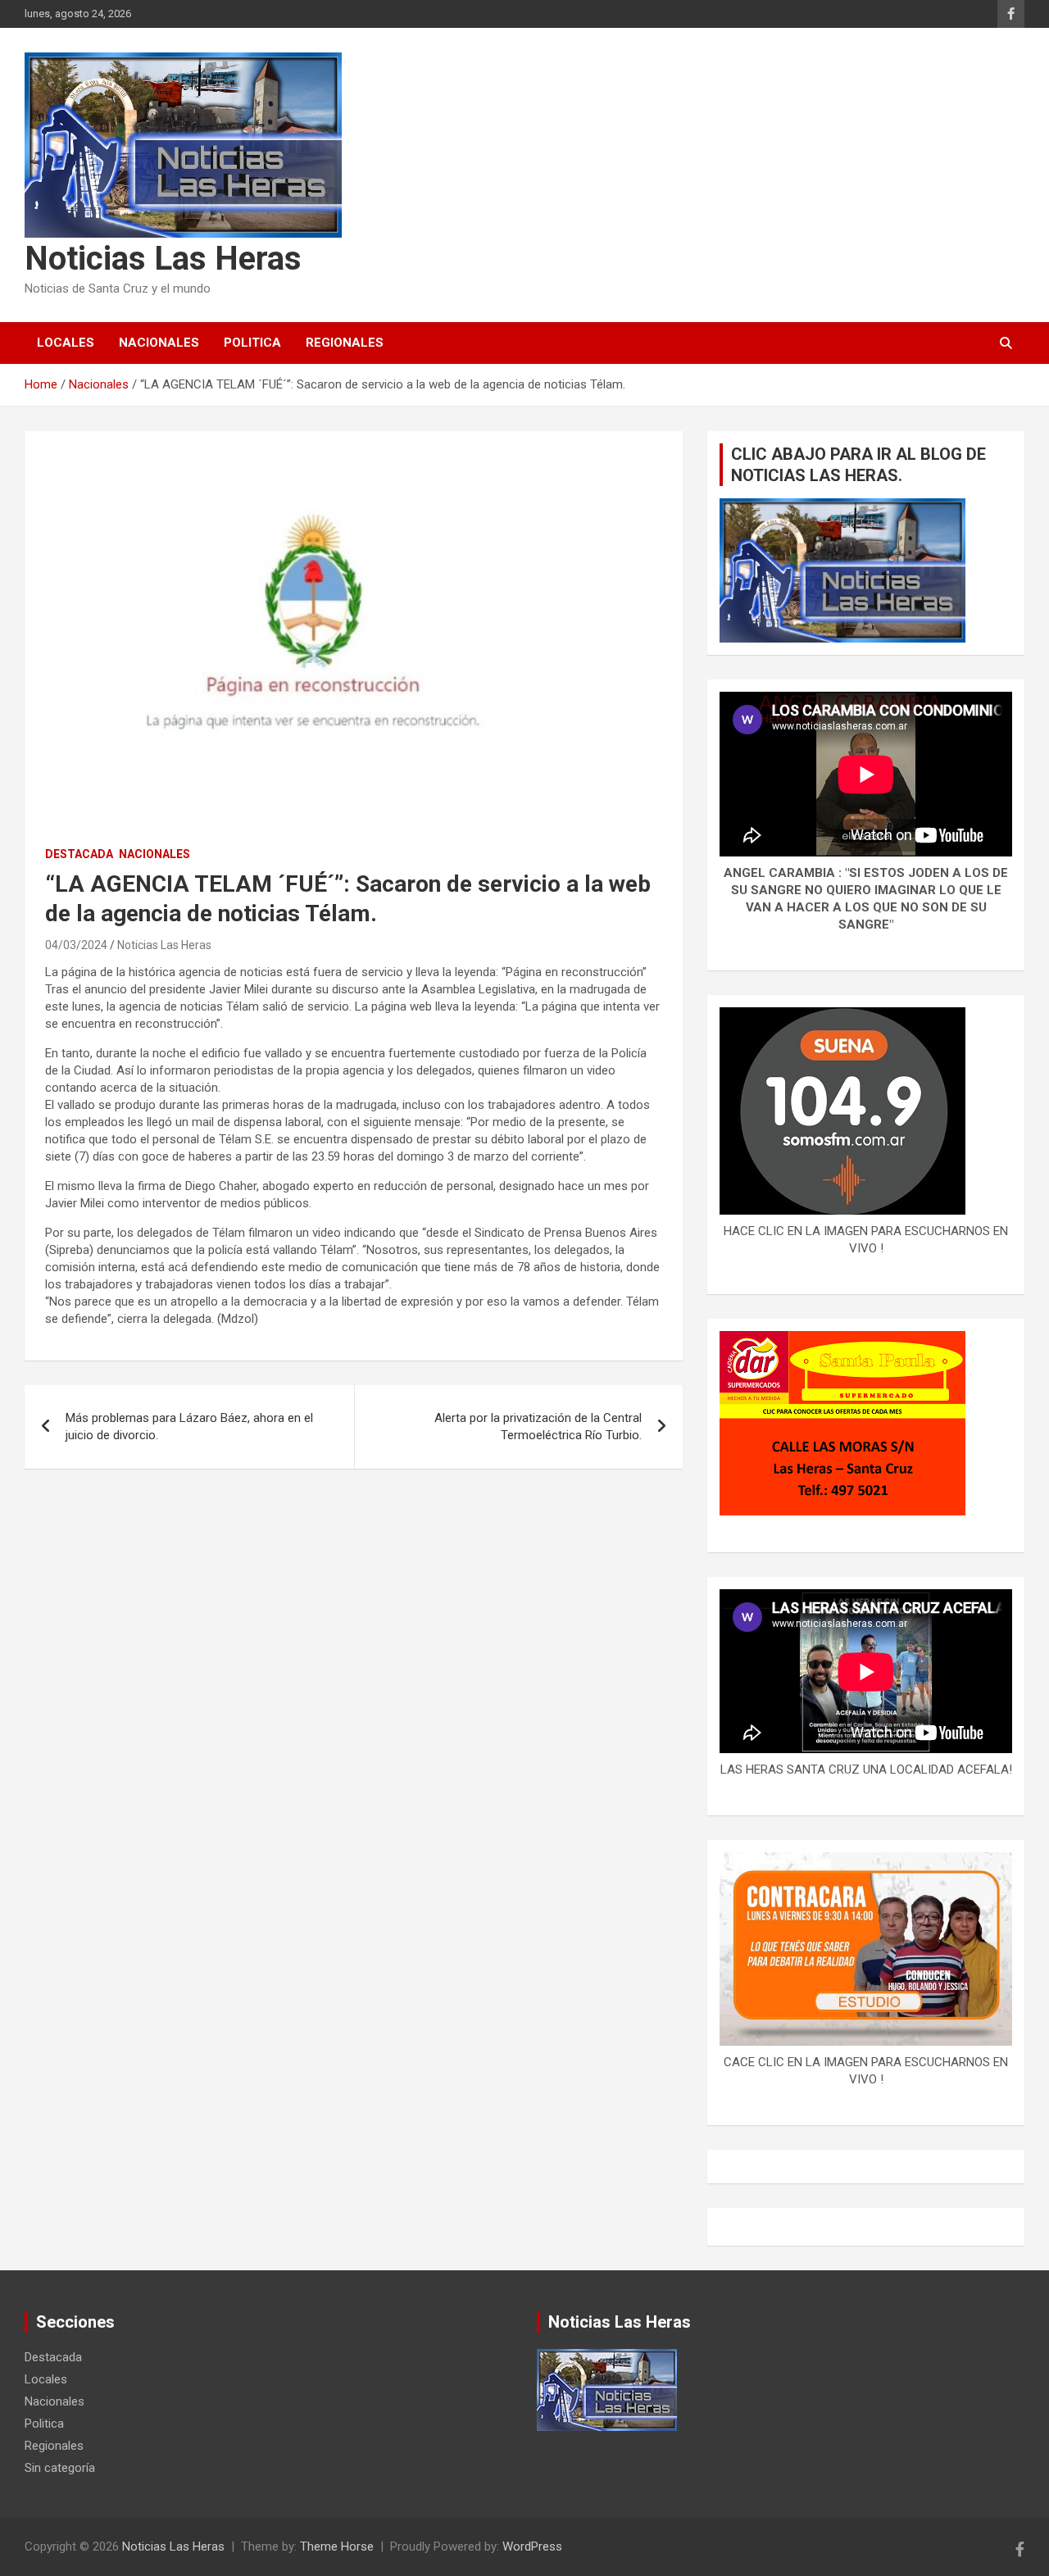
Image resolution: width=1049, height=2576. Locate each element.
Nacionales (159, 343)
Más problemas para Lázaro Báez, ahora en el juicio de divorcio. (189, 1427)
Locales (66, 343)
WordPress (532, 2546)
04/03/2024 (76, 945)
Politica (252, 343)
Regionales (345, 343)
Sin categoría (60, 2468)
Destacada (79, 854)
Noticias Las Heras (163, 259)
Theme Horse (337, 2546)
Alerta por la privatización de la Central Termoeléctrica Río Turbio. (538, 1427)
